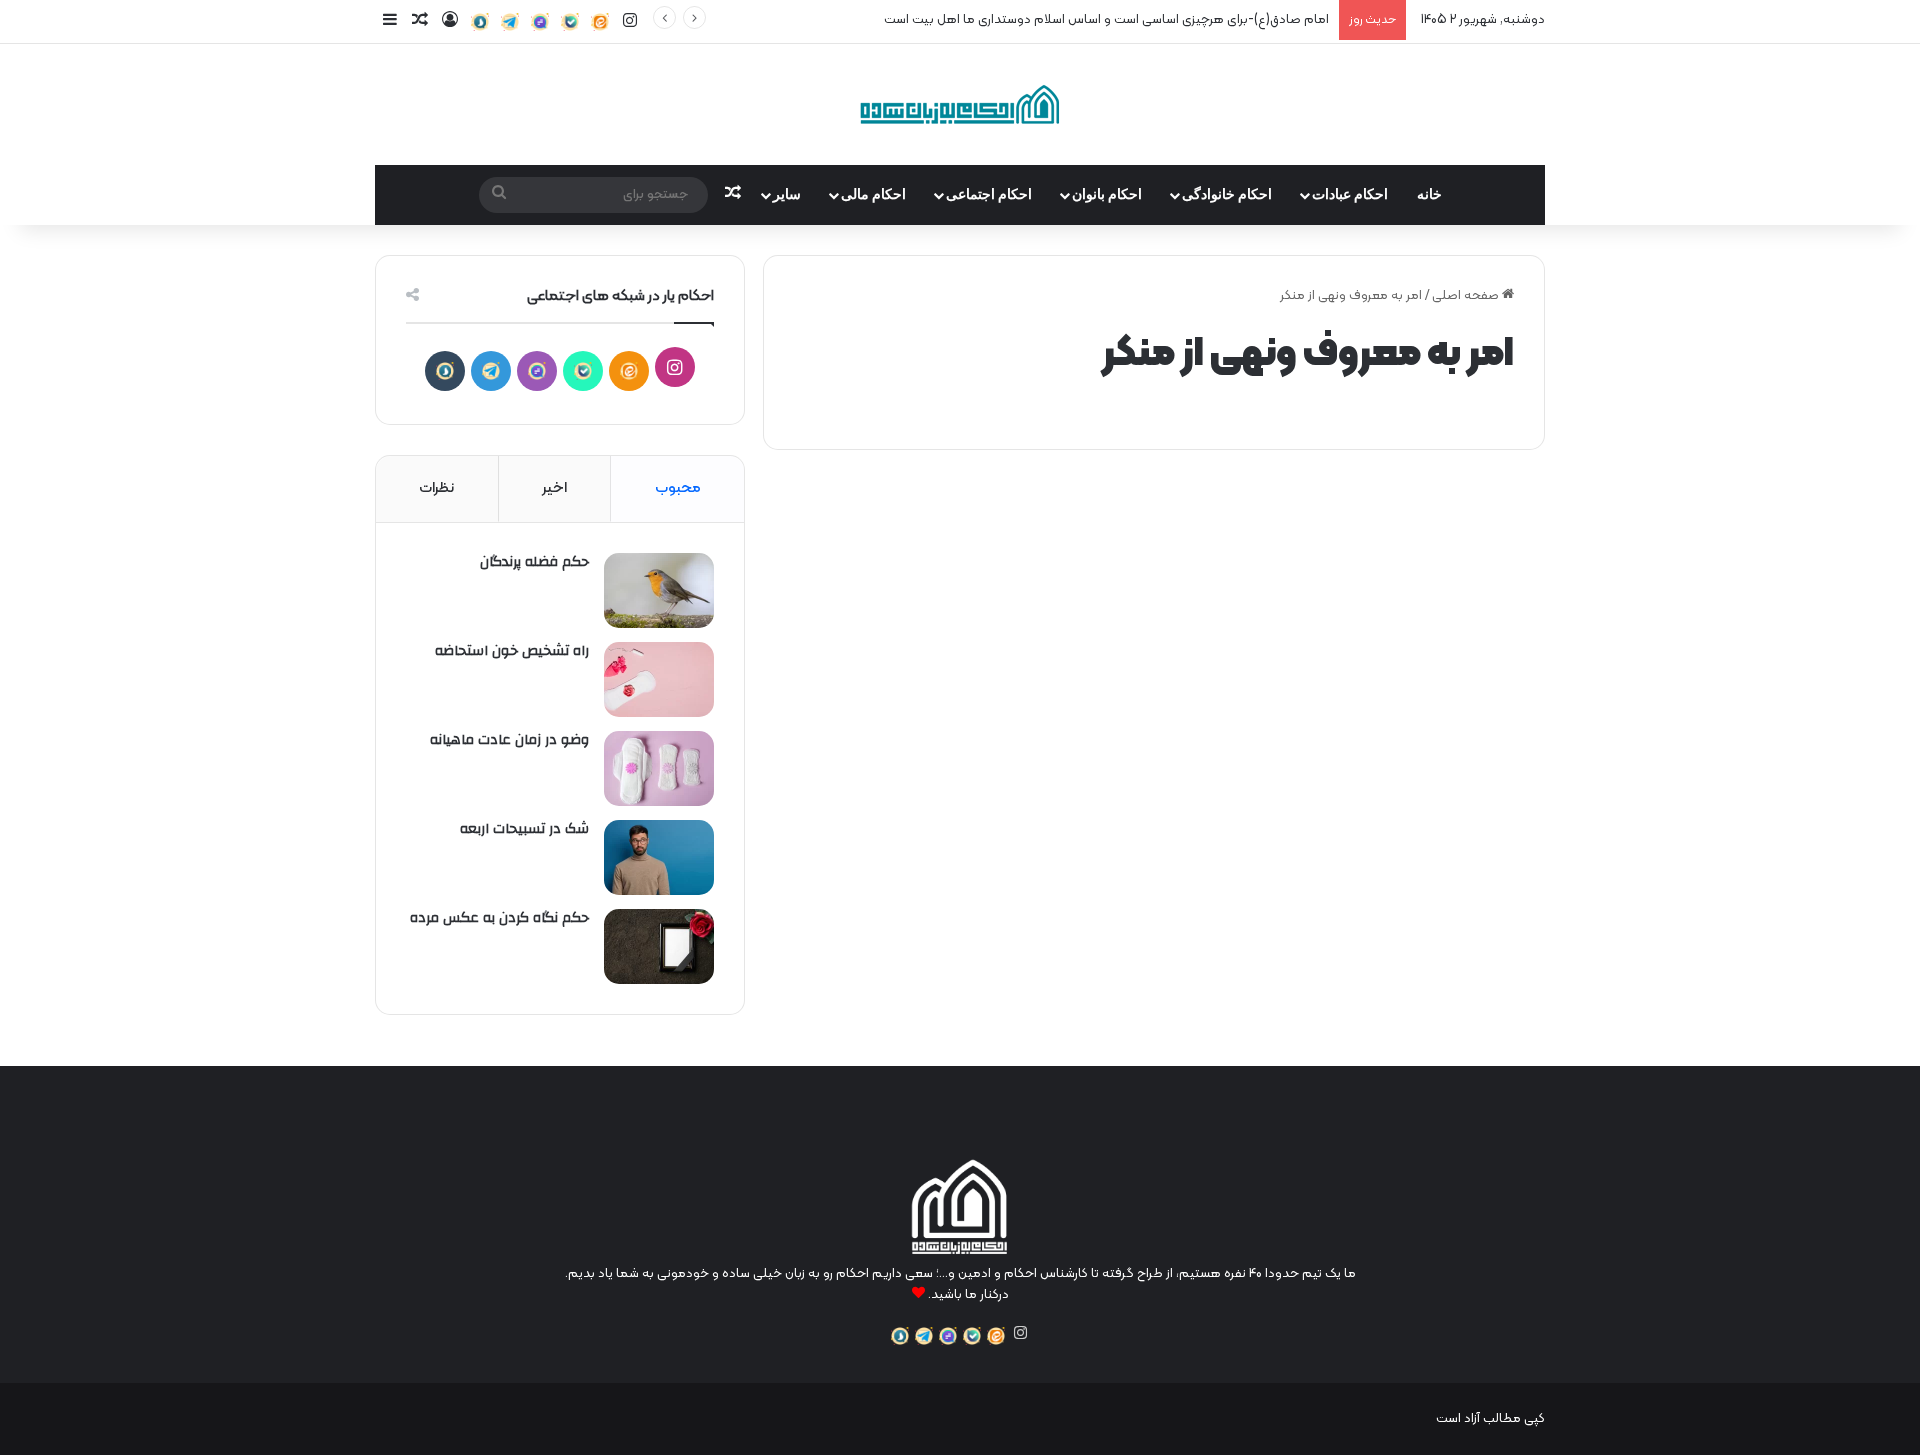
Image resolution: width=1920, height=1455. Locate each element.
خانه (1429, 195)
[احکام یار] (960, 104)
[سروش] (480, 22)
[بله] (570, 22)
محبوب (678, 488)
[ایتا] (600, 22)
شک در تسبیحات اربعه (524, 829)
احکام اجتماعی (989, 195)
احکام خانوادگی (1227, 195)
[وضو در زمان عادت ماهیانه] (659, 768)
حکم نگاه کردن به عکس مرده (499, 918)
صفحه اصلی (1467, 296)
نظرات (436, 488)
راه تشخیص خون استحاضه (512, 651)
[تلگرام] (510, 22)
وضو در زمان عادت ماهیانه (509, 740)
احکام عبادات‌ (1350, 195)
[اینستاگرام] (1020, 1333)
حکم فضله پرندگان (534, 562)
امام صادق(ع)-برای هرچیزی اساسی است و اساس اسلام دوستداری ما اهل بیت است (1106, 20)
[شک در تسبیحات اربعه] (659, 857)
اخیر (554, 488)
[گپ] (540, 22)
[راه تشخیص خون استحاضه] (659, 679)
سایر (787, 195)
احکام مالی (873, 195)
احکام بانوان (1107, 195)
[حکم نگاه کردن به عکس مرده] (659, 946)
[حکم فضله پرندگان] (659, 590)
